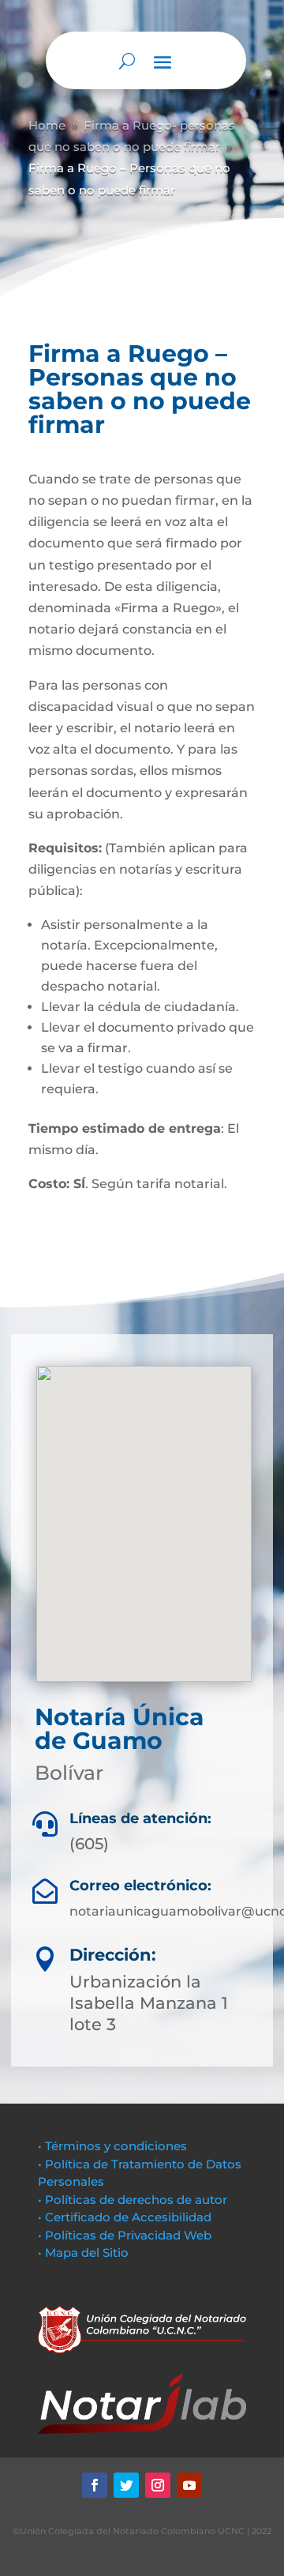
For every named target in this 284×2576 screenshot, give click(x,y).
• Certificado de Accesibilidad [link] (125, 2217)
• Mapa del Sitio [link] (85, 2253)
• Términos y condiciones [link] (112, 2146)
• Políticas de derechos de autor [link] (133, 2200)
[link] (95, 2485)
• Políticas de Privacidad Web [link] (125, 2235)
